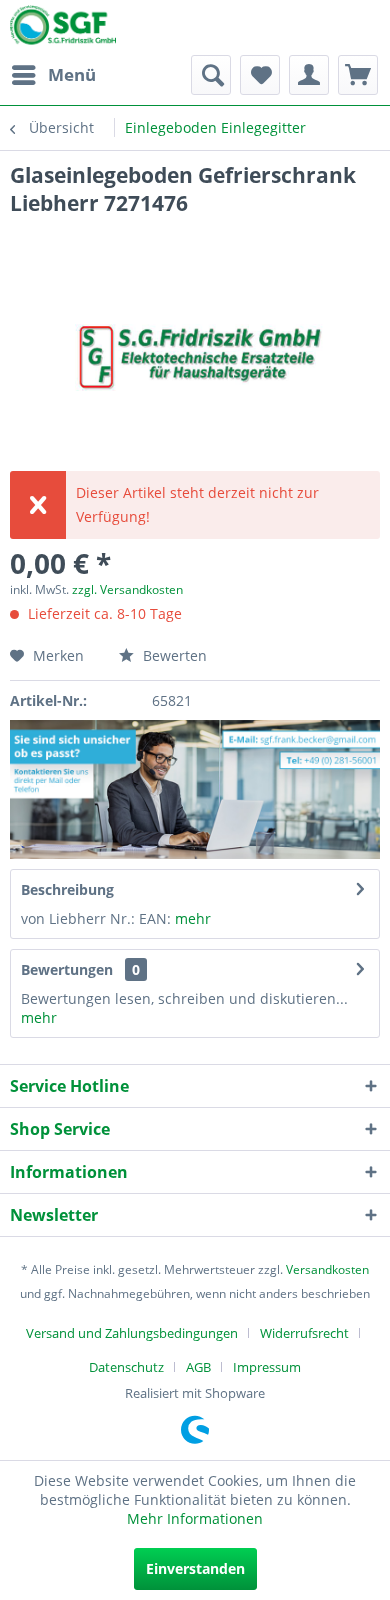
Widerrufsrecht (304, 1333)
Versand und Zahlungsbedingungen (132, 1333)
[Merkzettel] (260, 75)
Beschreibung (67, 889)
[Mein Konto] (309, 75)
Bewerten (173, 655)
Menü (72, 74)
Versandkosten (327, 1269)
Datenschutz (126, 1367)
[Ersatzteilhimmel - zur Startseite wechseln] (63, 29)
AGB (198, 1367)
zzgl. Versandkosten (127, 589)
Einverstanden (195, 1568)
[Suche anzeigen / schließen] (211, 75)
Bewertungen (67, 969)
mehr (193, 918)
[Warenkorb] (358, 75)
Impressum (267, 1367)
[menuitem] (53, 75)
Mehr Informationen (195, 1518)
